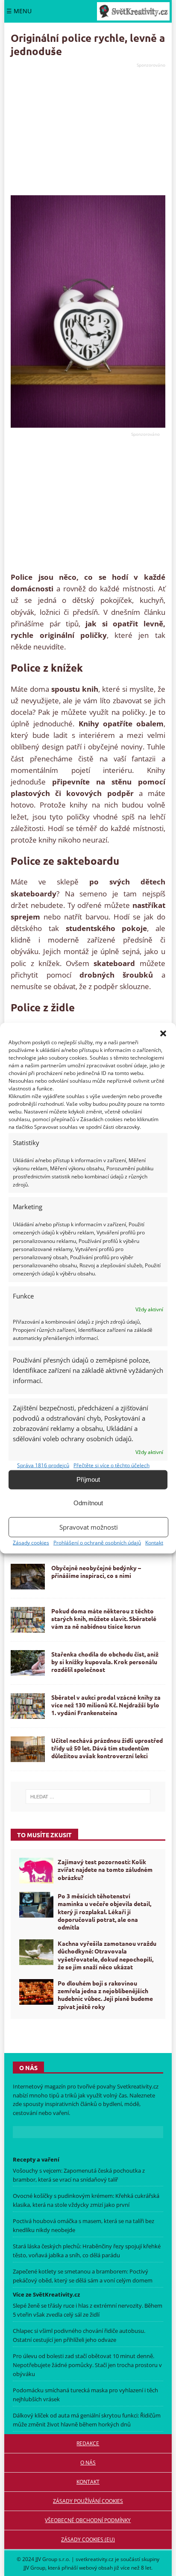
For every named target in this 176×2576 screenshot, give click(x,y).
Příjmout (88, 1479)
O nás (88, 2463)
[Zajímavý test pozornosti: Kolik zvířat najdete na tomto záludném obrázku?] (36, 1871)
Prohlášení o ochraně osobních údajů (97, 1542)
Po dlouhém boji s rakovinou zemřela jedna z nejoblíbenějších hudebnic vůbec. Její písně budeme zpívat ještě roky (105, 1995)
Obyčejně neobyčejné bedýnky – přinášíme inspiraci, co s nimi (96, 1571)
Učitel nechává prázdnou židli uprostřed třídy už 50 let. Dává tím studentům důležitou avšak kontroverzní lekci (107, 1748)
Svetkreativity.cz (138, 2086)
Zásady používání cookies (88, 2501)
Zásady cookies (31, 1542)
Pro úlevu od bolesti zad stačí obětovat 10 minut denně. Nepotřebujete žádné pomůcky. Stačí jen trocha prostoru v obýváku (87, 2365)
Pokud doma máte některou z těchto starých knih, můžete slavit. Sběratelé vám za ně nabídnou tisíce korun (104, 1618)
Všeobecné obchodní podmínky (88, 2520)
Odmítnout (88, 1503)
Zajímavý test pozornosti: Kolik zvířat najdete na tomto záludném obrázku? (105, 1869)
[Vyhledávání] (88, 1797)
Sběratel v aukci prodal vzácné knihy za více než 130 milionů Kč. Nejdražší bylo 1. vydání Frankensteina (106, 1705)
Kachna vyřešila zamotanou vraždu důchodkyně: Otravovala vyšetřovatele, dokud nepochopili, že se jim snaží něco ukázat (107, 1955)
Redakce (88, 2443)
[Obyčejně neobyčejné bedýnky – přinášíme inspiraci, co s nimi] (28, 1577)
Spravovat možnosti (89, 1527)
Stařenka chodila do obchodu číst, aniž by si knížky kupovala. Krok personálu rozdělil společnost (105, 1662)
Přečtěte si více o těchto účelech (111, 1465)
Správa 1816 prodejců (43, 1465)
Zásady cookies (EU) (88, 2539)
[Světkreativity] (133, 11)
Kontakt (154, 1542)
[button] (163, 1033)
